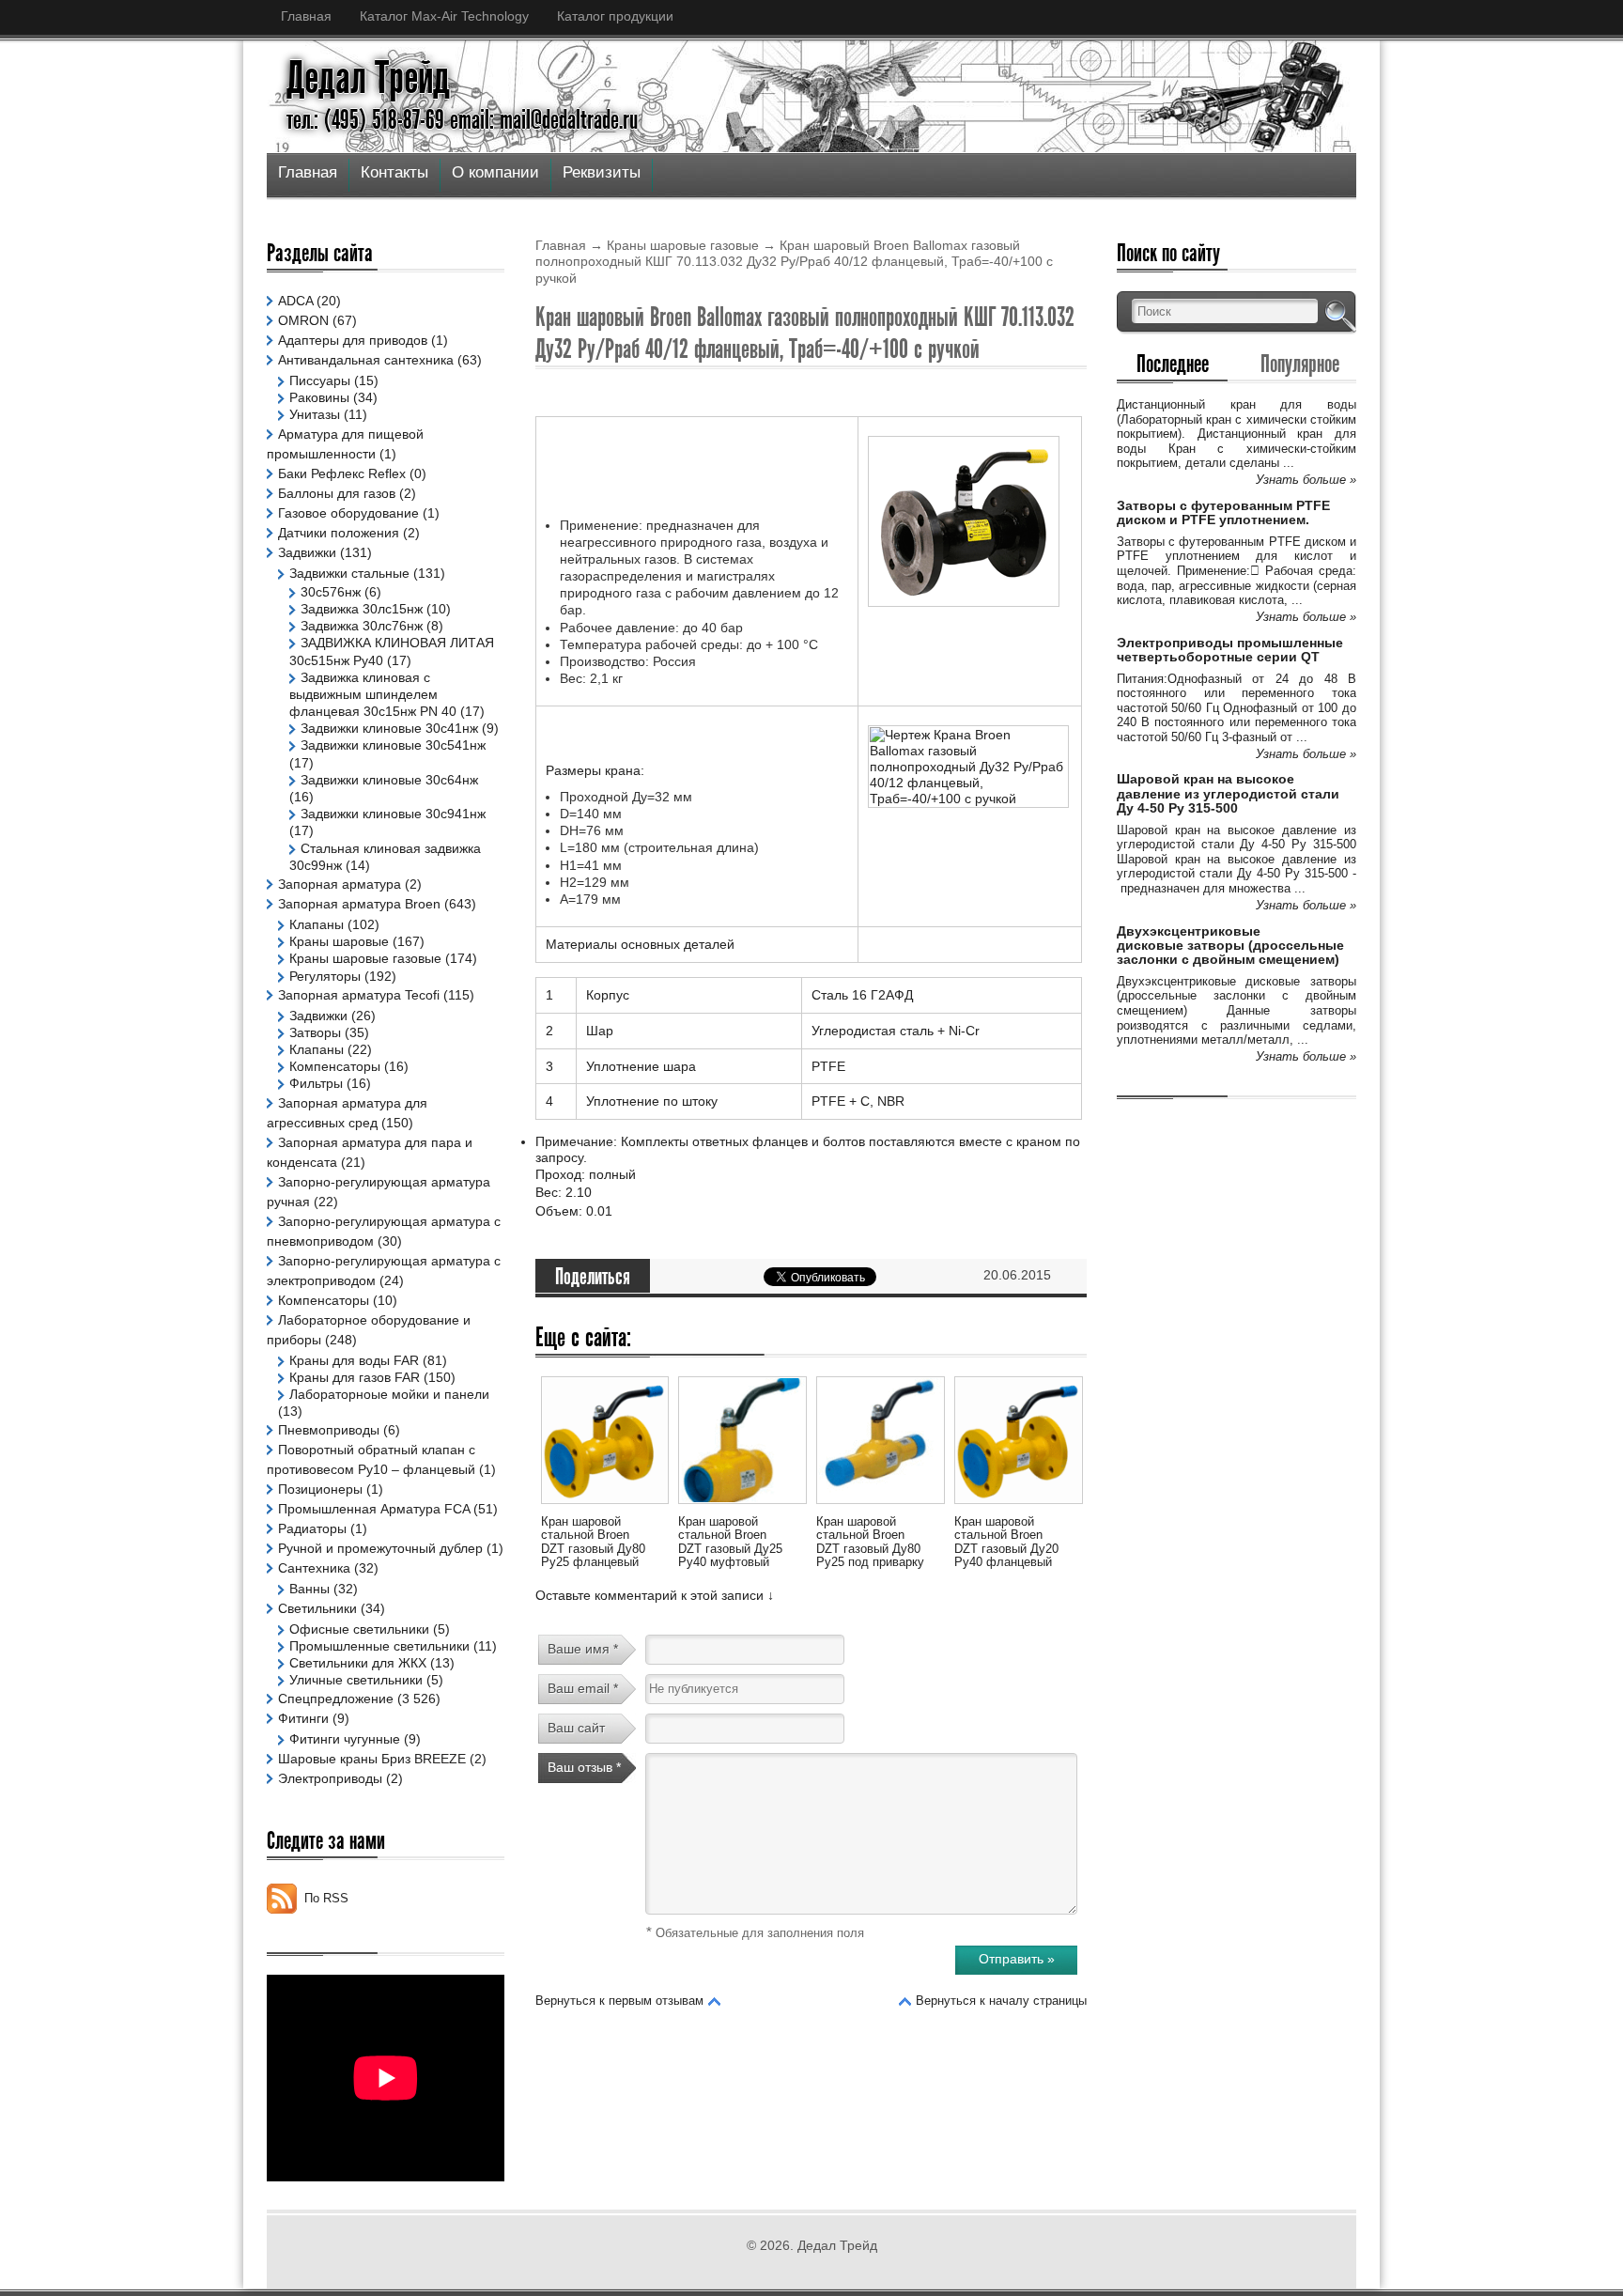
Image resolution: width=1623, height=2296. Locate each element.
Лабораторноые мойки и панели (389, 1394)
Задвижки (307, 552)
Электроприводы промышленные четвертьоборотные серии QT (1230, 650)
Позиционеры (320, 1489)
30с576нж (331, 592)
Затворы (315, 1032)
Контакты (394, 172)
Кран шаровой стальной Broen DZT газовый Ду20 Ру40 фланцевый (1006, 1542)
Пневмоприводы (329, 1430)
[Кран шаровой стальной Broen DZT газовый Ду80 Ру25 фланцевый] (605, 1507)
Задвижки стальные (349, 573)
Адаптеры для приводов (353, 340)
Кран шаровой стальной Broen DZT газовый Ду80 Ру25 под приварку (870, 1542)
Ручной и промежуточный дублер (380, 1548)
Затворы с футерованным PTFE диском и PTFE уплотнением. (1223, 512)
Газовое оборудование (348, 513)
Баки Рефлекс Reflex (342, 473)
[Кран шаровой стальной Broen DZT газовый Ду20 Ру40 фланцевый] (1018, 1507)
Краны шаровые (339, 941)
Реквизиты (602, 172)
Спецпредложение (336, 1699)
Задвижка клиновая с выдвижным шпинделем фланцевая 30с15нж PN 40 (373, 694)
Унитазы (315, 414)
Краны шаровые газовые (683, 245)
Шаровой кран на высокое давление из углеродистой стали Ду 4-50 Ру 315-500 (1228, 793)
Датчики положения (339, 533)
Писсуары (320, 380)
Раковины (319, 397)
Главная (306, 16)
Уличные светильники (356, 1680)
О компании (495, 172)
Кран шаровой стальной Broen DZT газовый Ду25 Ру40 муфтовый (730, 1542)
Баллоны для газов (337, 493)
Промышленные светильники (379, 1646)
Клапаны (317, 924)
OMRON (303, 320)
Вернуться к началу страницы (1001, 2001)
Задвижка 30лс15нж (362, 609)
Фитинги (303, 1718)
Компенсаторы (335, 1066)
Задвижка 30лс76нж (362, 626)
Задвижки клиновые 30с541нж (393, 745)
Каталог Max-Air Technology (444, 16)
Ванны (309, 1589)
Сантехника (314, 1568)
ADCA (295, 301)
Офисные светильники (359, 1629)
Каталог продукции (615, 16)
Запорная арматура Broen (359, 904)
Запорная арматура (340, 884)
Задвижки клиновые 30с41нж (389, 728)
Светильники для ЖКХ (358, 1663)
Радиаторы (312, 1528)
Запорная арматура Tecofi (359, 995)
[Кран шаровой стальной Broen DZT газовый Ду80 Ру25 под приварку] (880, 1507)
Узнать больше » (1306, 480)
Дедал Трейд (368, 78)
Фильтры (316, 1083)
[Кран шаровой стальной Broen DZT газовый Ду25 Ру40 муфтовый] (742, 1507)
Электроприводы (330, 1778)
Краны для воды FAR (354, 1360)
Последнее (1173, 364)
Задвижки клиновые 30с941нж (393, 814)
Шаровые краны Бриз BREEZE (372, 1759)
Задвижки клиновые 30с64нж (389, 780)
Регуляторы (325, 976)
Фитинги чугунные (345, 1739)
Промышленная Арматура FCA (374, 1509)
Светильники (317, 1608)
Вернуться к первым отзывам (619, 2001)
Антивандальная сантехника (366, 360)
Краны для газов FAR (355, 1377)
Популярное (1300, 364)
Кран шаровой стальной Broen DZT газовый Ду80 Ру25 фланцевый (593, 1542)
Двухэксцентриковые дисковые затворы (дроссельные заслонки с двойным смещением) (1230, 946)
